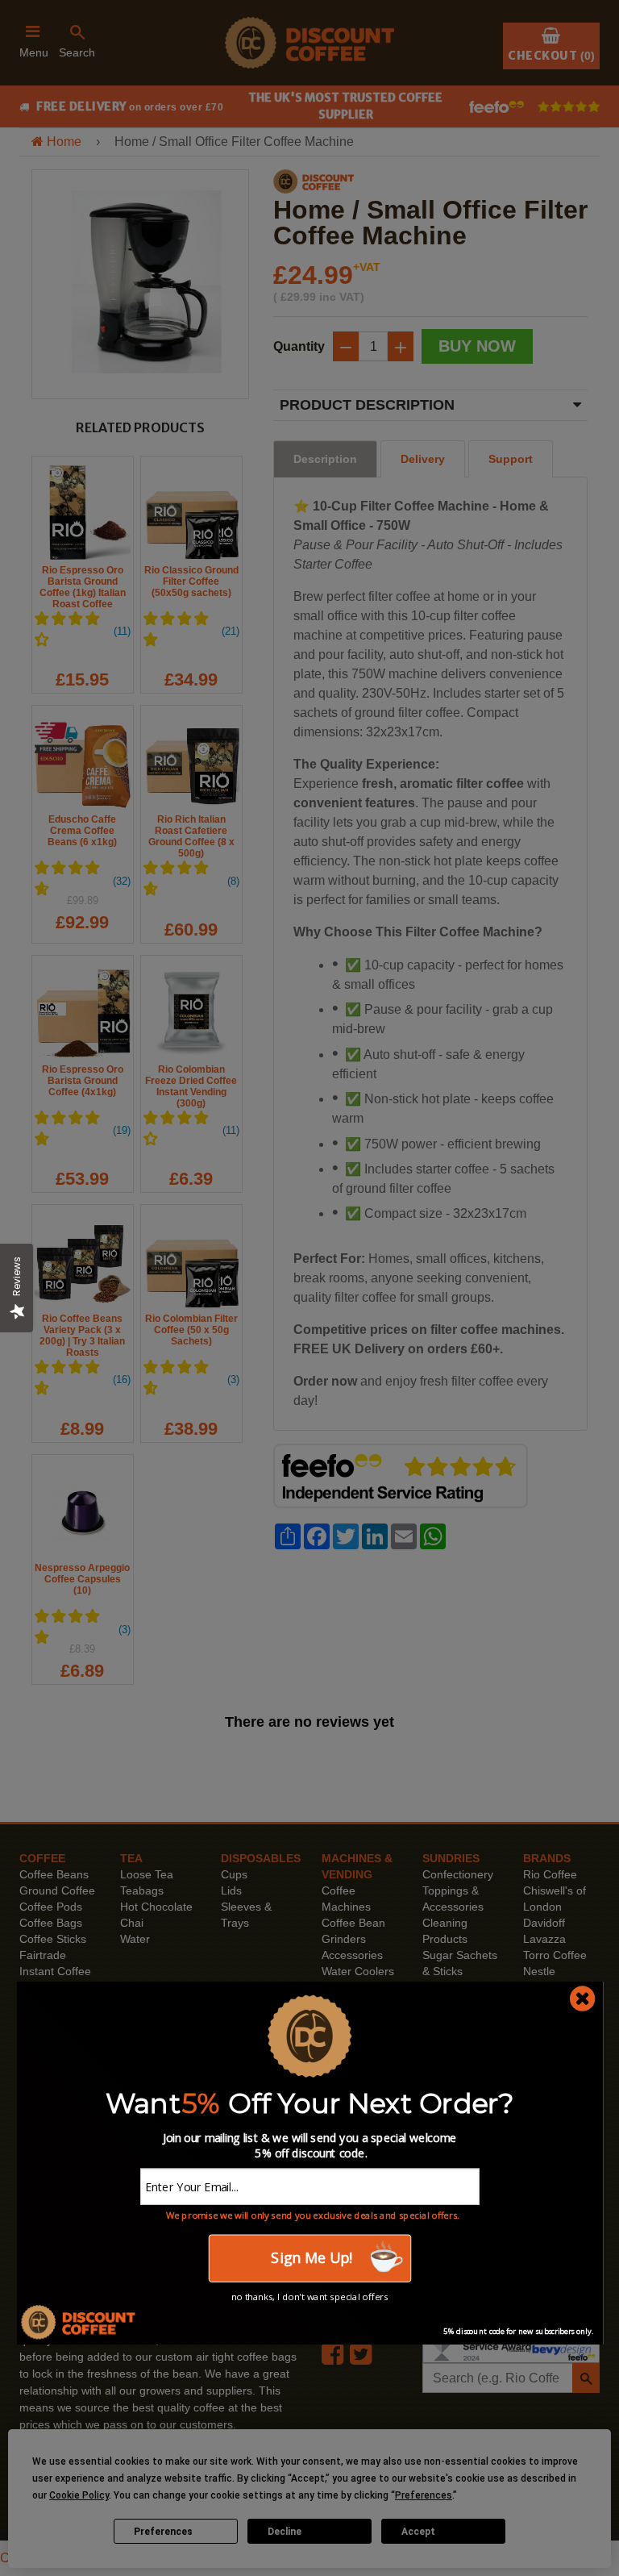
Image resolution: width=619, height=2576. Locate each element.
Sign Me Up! (309, 2258)
